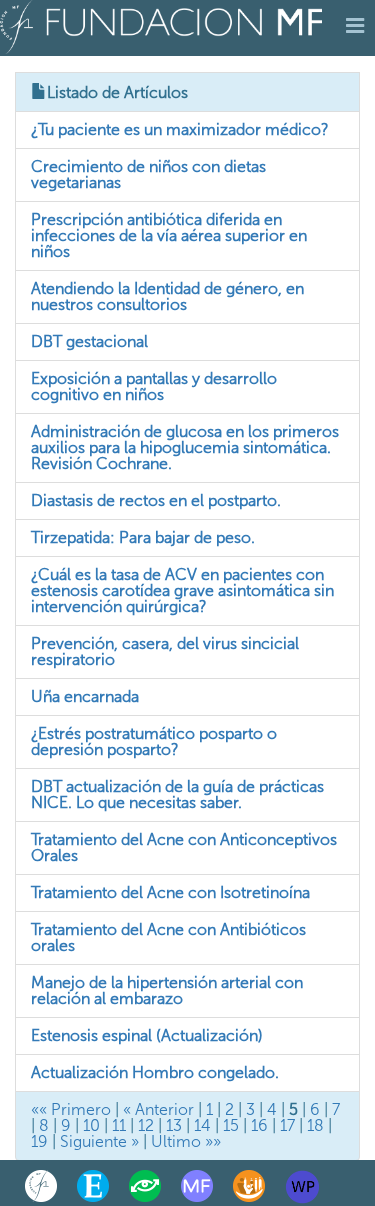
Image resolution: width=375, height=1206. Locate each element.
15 (231, 1125)
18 (315, 1125)
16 (259, 1125)
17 (287, 1125)
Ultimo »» (186, 1141)
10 (91, 1125)
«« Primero (71, 1109)
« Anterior (158, 1109)
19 (39, 1141)
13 (174, 1125)
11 (119, 1125)
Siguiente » (99, 1141)
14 (202, 1125)
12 (146, 1125)
